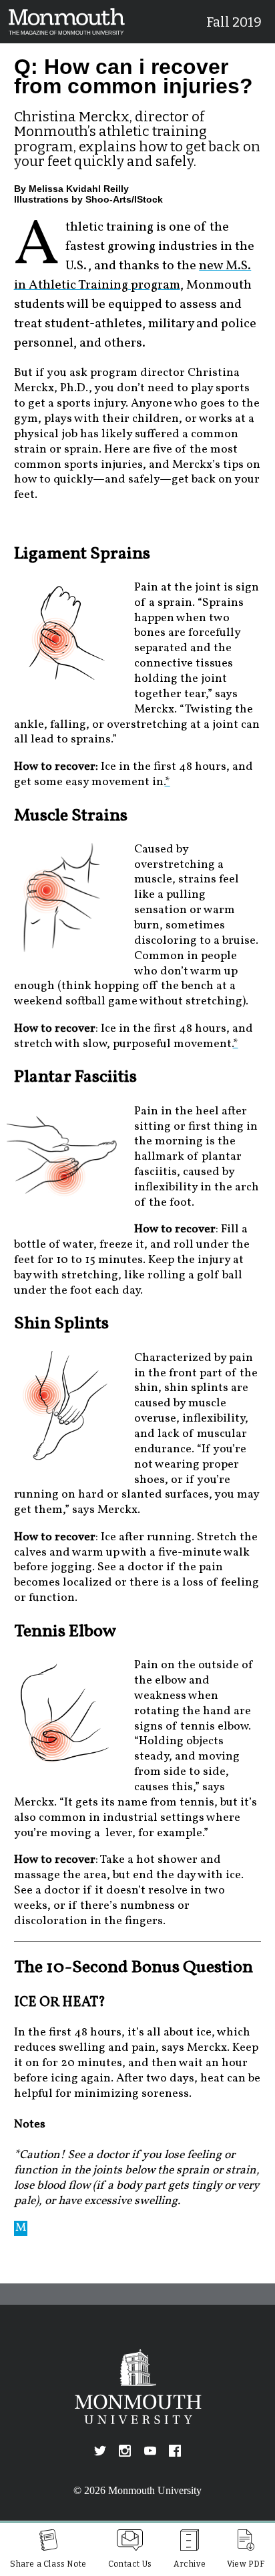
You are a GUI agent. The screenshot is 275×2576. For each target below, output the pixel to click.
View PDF (246, 2564)
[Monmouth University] (137, 2387)
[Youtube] (150, 2451)
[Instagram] (125, 2451)
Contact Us (130, 2564)
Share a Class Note (48, 2564)
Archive (190, 2564)
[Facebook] (175, 2451)
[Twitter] (100, 2451)
